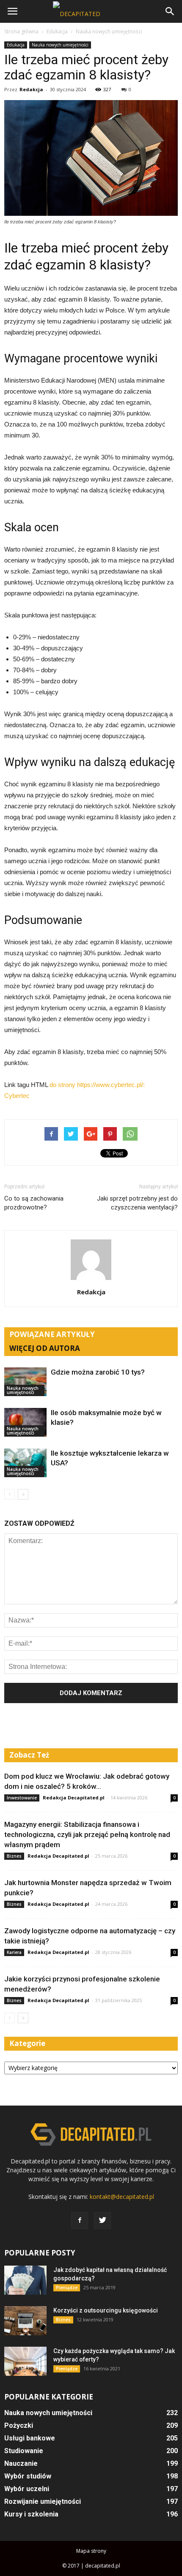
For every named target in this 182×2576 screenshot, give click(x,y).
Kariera (14, 1952)
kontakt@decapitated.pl (122, 2197)
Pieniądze (67, 2288)
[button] (170, 11)
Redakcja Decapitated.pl (74, 1797)
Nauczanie (21, 2463)
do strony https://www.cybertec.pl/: (97, 1085)
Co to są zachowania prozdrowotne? (34, 1203)
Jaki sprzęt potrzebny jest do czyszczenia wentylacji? (137, 1203)
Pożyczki (19, 2425)
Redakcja (31, 89)
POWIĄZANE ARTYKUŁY (52, 1334)
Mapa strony (91, 2551)
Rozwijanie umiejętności (43, 2501)
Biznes (14, 1856)
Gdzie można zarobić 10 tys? (98, 1372)
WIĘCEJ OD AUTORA (45, 1348)
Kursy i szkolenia (31, 2514)
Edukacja (16, 45)
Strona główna (21, 31)
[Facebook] (80, 2220)
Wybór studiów (28, 2476)
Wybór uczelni (27, 2489)
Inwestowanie (22, 1798)
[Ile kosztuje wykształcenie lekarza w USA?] (25, 1463)
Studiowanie (24, 2451)
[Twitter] (102, 2220)
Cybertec (17, 1096)
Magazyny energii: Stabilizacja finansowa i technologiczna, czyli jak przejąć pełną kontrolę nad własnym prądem (87, 1834)
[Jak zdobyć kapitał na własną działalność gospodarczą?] (25, 2280)
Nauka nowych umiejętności (60, 45)
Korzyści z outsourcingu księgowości (106, 2310)
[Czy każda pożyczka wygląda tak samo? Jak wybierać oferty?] (25, 2361)
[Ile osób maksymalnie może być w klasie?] (25, 1423)
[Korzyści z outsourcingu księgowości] (25, 2321)
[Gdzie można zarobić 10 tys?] (25, 1382)
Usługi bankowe (30, 2438)
